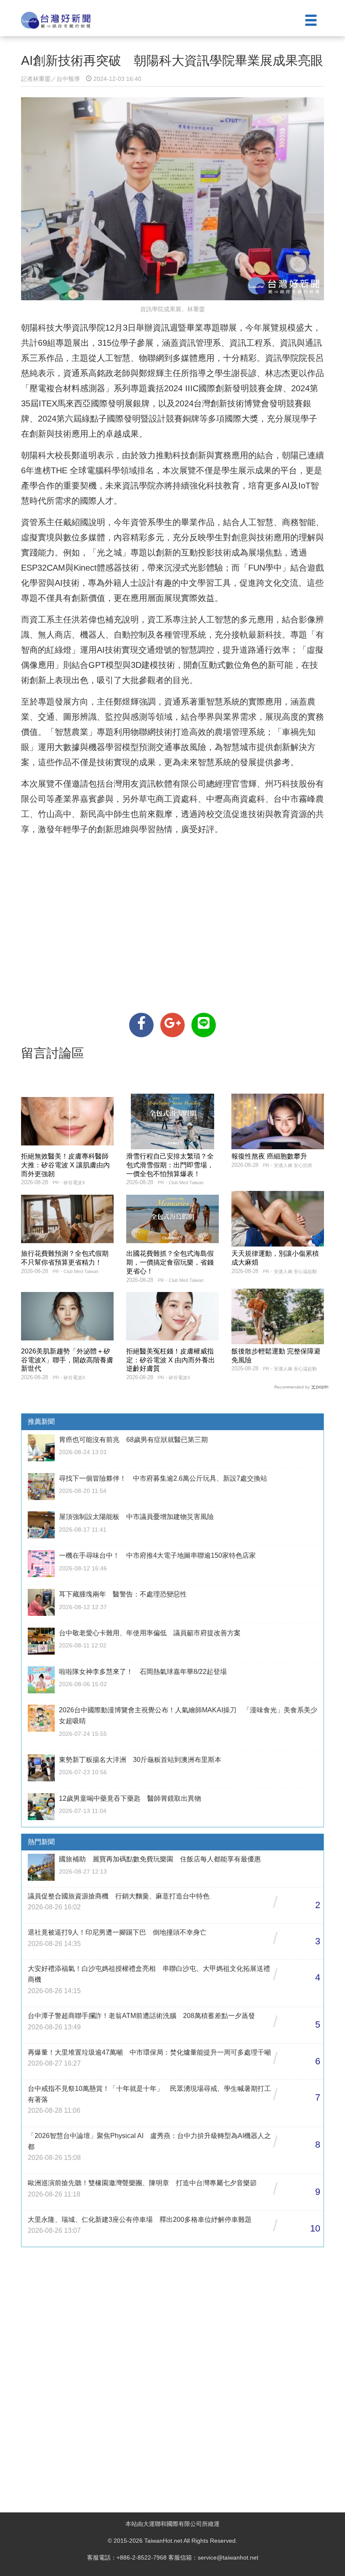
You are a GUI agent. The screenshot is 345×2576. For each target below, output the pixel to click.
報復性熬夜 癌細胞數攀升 (269, 1156)
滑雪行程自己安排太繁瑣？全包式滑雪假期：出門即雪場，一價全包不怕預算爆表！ (170, 1165)
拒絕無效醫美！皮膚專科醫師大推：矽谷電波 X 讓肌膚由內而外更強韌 (65, 1165)
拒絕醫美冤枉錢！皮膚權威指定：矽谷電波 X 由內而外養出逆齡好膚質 (171, 1360)
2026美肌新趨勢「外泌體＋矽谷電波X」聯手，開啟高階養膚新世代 (67, 1360)
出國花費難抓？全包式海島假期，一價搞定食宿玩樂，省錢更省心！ (170, 1262)
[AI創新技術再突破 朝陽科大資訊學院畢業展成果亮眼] (141, 1025)
